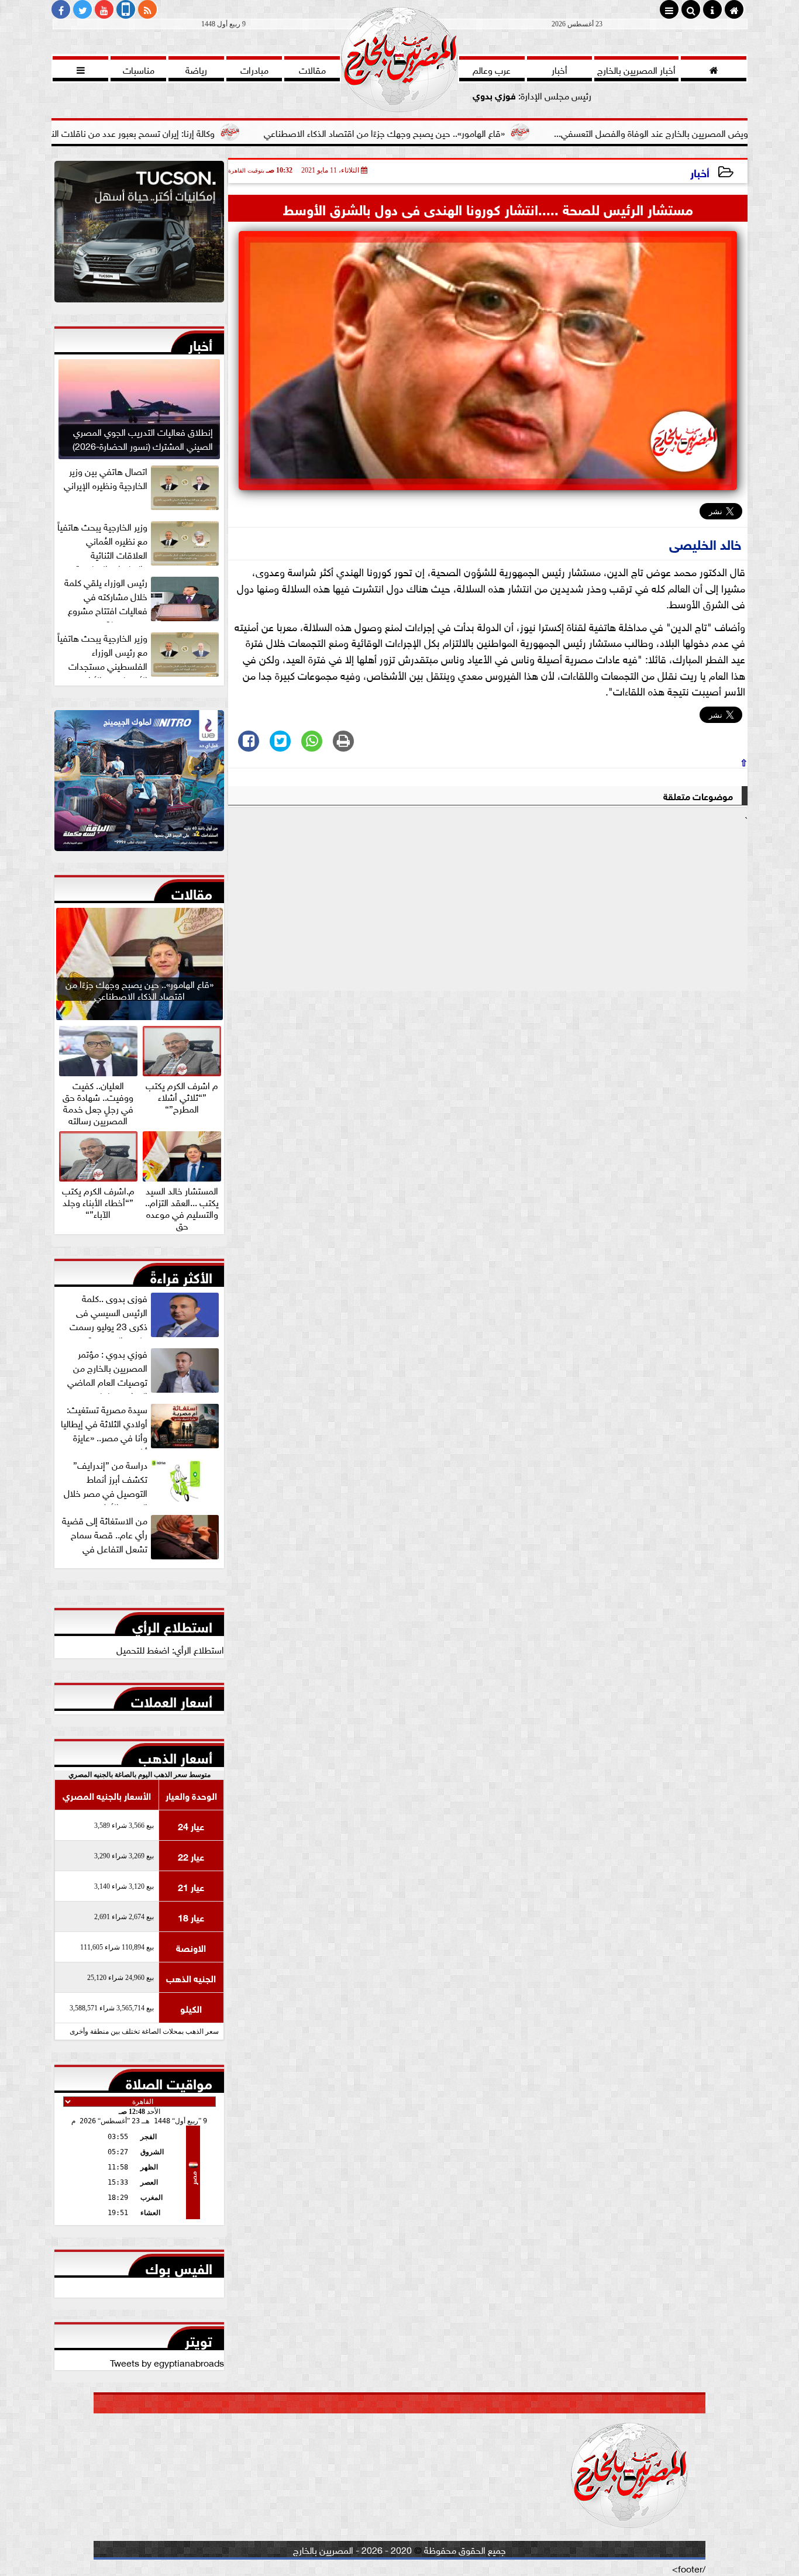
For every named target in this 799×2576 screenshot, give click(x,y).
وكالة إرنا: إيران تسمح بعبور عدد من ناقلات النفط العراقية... (207, 132)
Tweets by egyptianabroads (167, 2362)
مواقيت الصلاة (169, 2081)
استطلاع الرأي (172, 1624)
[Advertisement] (488, 908)
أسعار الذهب (175, 1755)
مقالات (192, 891)
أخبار (700, 172)
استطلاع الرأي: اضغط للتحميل (170, 1649)
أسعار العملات (172, 1699)
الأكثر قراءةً (181, 1275)
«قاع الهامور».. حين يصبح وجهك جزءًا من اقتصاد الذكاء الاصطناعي (483, 132)
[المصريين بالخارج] (139, 235)
